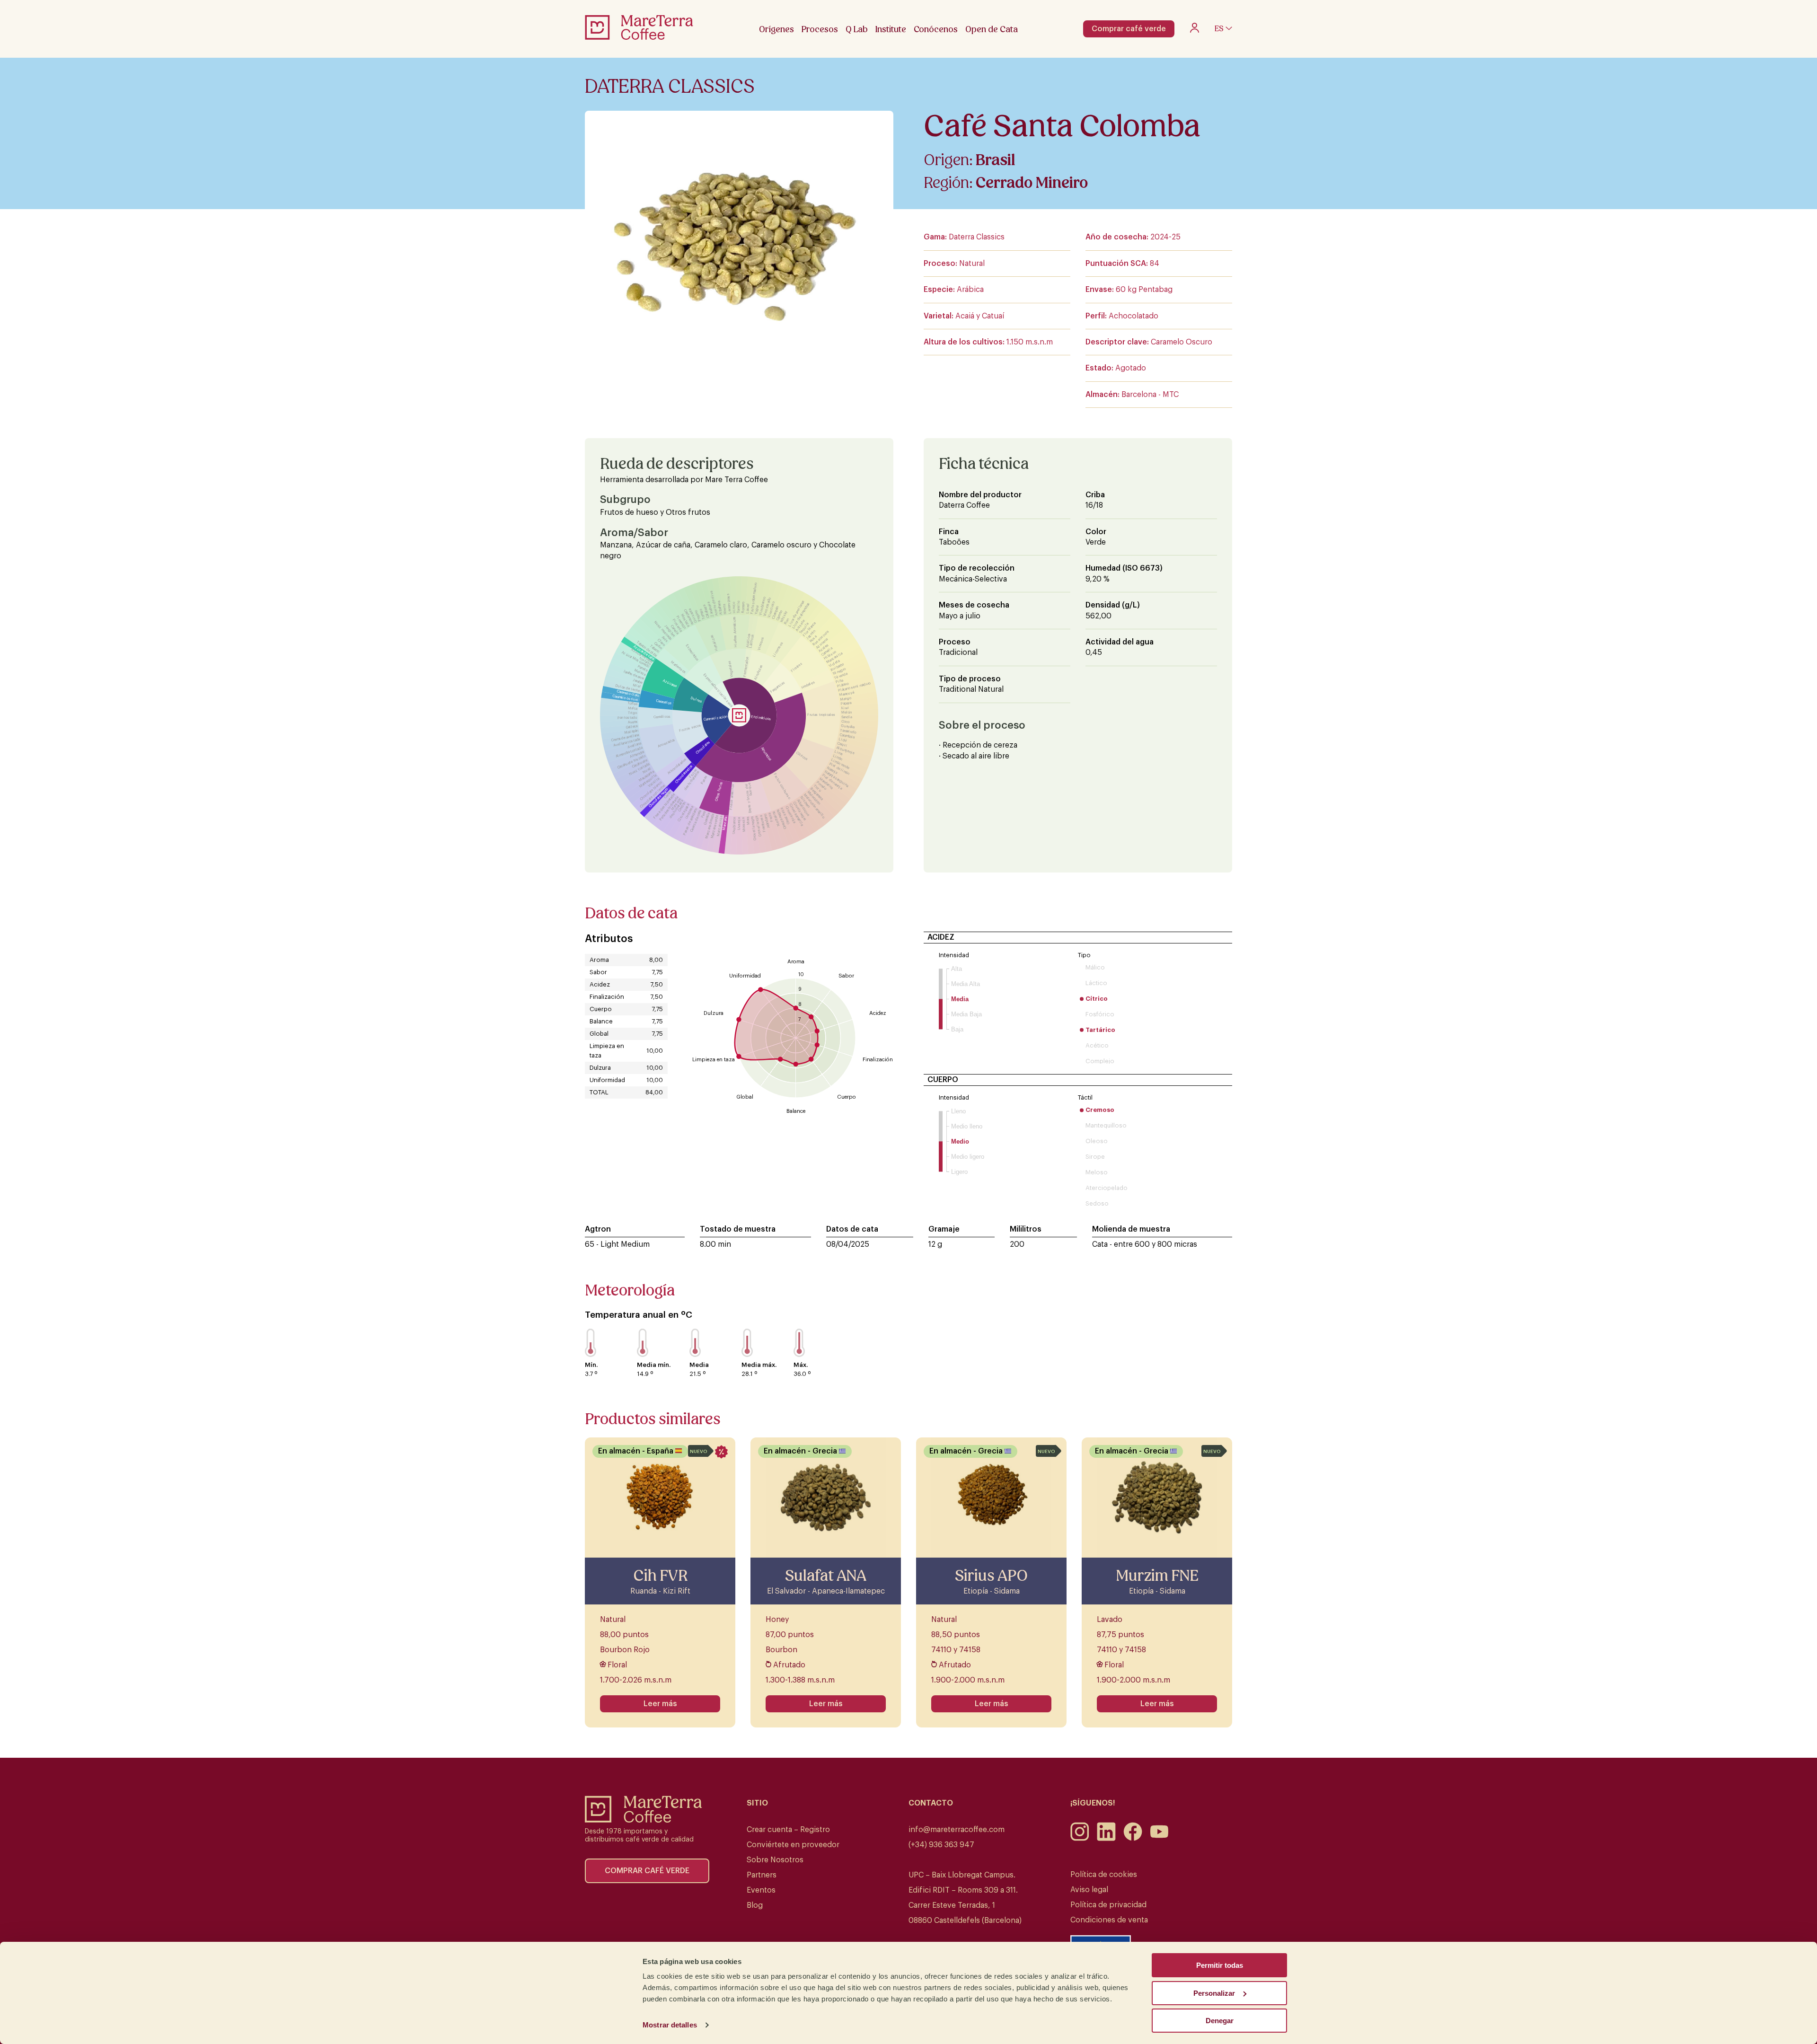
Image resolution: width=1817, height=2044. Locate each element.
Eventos (761, 1890)
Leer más (660, 1704)
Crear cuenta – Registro (788, 1830)
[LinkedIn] (1106, 1839)
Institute (891, 29)
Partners (762, 1875)
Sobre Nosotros (775, 1860)
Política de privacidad (1108, 1905)
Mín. (591, 1365)
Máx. (801, 1365)
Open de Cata (992, 29)
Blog (755, 1905)
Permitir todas (1220, 1965)
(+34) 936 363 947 (941, 1845)
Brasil (996, 160)
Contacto (931, 1803)
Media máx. (759, 1365)
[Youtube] (1159, 1839)
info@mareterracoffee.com (957, 1830)
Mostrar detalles (670, 2025)
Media (699, 1365)
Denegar (1220, 2021)
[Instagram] (1080, 1839)
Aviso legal (1089, 1890)
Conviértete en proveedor (793, 1845)
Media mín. (654, 1365)
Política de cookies (1104, 1875)
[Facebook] (1133, 1839)
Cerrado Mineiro (1032, 183)
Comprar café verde (1129, 29)
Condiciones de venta (1109, 1920)
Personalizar (1214, 1993)
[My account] (1195, 30)
